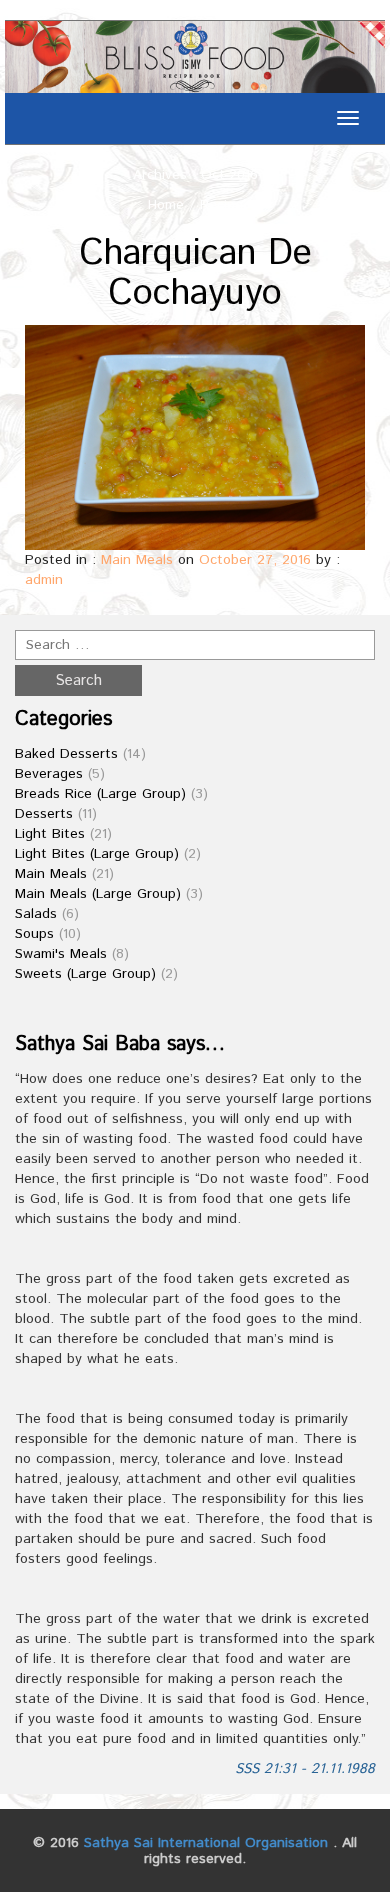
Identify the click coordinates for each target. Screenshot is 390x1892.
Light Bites (50, 834)
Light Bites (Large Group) (97, 854)
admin (44, 580)
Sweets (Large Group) (85, 974)
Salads (36, 914)
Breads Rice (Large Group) (100, 794)
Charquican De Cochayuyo (195, 274)
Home (166, 205)
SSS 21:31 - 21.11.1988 (305, 1769)
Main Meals (137, 560)
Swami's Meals (61, 954)
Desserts (44, 814)
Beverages (49, 774)
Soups (34, 934)
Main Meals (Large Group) (98, 894)
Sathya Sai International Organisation (206, 1843)
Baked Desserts (66, 754)
